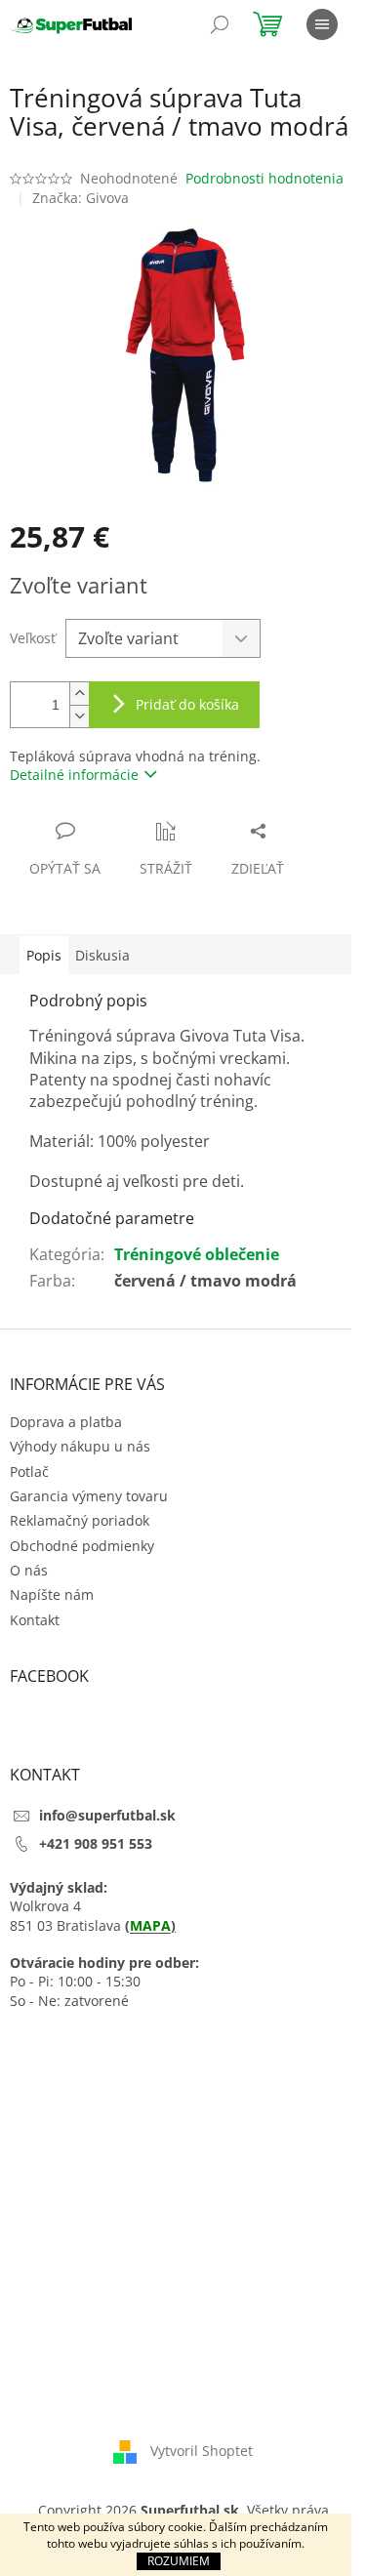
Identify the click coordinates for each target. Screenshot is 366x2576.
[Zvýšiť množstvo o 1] (79, 694)
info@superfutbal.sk (107, 1815)
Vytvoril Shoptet (202, 2451)
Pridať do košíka (187, 704)
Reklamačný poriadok (80, 1520)
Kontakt (35, 1620)
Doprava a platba (66, 1422)
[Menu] (322, 24)
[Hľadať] (220, 24)
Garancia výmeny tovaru (89, 1496)
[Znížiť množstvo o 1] (79, 716)
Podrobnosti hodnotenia (264, 178)
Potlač (29, 1472)
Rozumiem (179, 2561)
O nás (29, 1570)
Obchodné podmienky (82, 1546)
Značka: (81, 198)
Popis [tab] (44, 955)
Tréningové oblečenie (197, 1254)
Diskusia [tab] (102, 955)
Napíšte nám (52, 1595)
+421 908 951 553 (96, 1843)
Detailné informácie (74, 775)
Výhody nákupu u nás (80, 1446)
